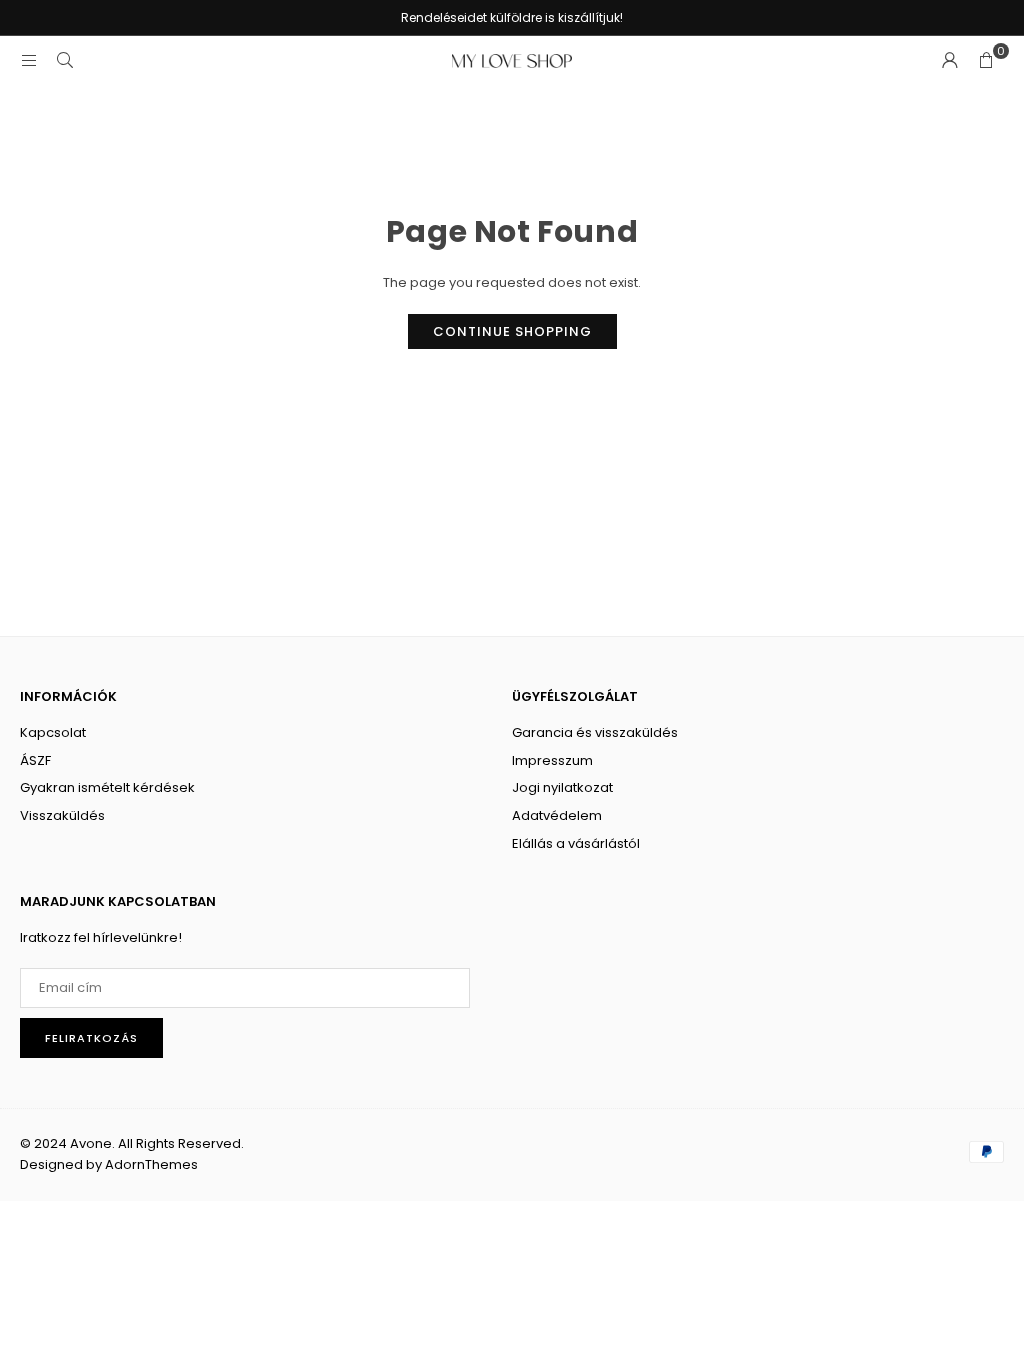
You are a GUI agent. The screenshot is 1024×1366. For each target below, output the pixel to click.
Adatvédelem (557, 815)
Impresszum (552, 760)
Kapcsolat (53, 732)
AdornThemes (151, 1164)
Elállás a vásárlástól (576, 843)
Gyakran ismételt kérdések (107, 787)
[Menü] (29, 60)
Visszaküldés (62, 815)
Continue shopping (512, 331)
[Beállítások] (950, 61)
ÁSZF (35, 760)
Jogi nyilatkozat (562, 787)
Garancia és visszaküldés (595, 732)
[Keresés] (65, 60)
